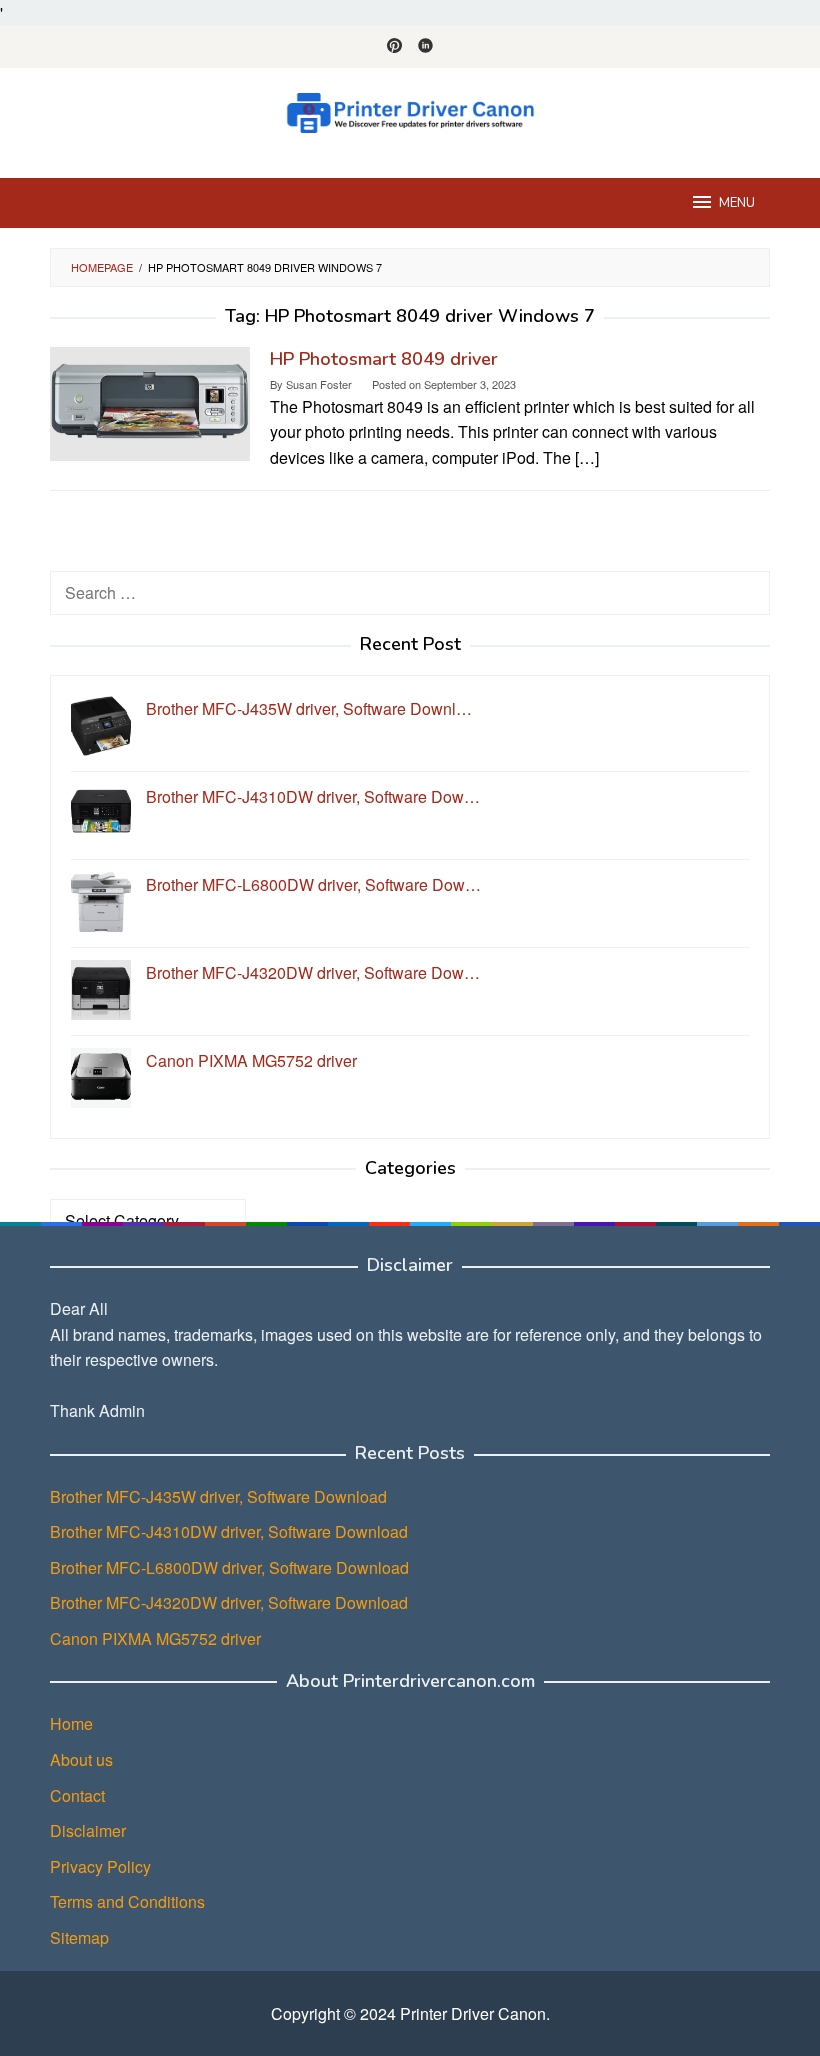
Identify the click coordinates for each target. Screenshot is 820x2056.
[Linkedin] (425, 47)
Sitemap (79, 1937)
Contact (77, 1795)
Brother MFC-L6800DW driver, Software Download (229, 1567)
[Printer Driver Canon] (410, 110)
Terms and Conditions (127, 1901)
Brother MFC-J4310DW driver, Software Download (229, 1531)
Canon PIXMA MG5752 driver (155, 1638)
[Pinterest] (394, 47)
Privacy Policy (100, 1866)
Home (71, 1723)
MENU (737, 203)
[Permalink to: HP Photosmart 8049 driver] (150, 401)
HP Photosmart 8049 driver (384, 359)
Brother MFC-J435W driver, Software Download (218, 1496)
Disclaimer (88, 1830)
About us (81, 1759)
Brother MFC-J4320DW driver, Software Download (229, 1602)
